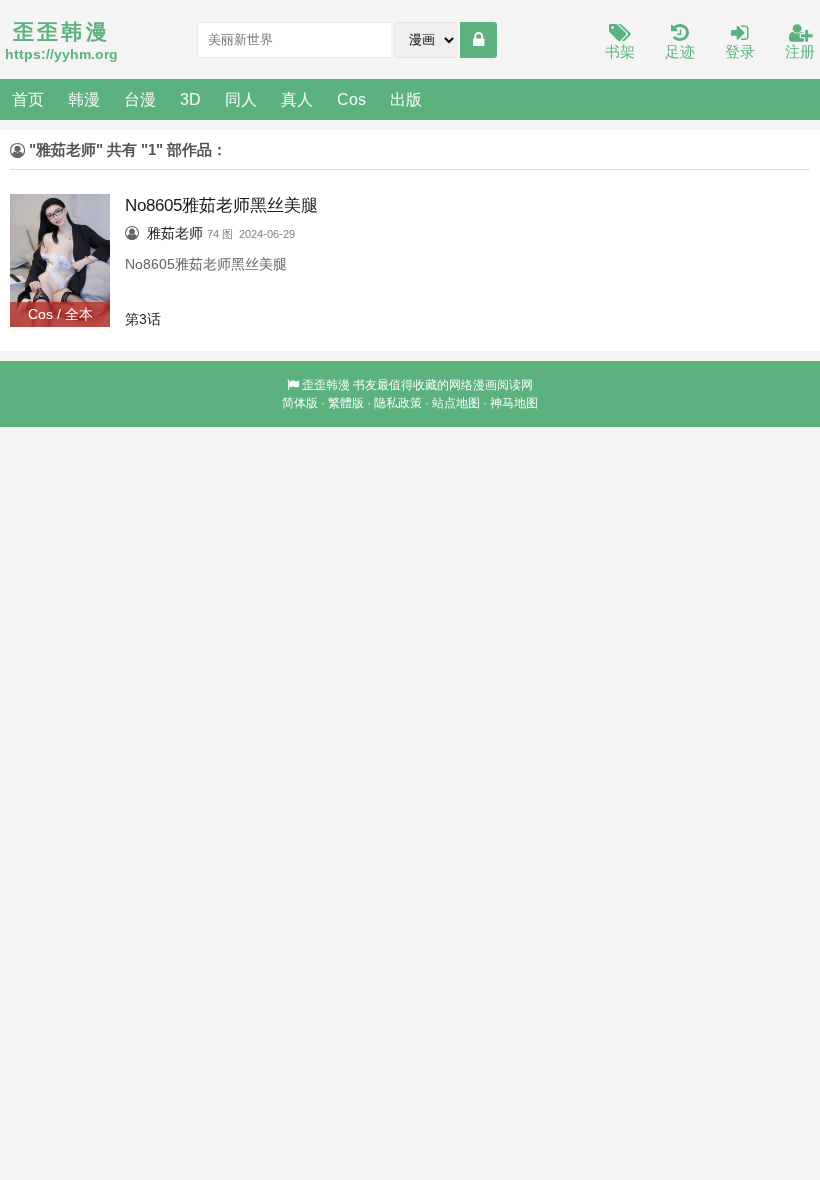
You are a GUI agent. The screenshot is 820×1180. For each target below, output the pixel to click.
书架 (620, 51)
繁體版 (346, 403)
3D (190, 99)
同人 (241, 99)
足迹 (680, 51)
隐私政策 (398, 403)
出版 (406, 99)
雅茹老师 (175, 233)
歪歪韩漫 (326, 385)
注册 (800, 51)
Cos (351, 99)
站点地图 (456, 403)
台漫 (140, 99)
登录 (740, 51)
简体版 (300, 403)
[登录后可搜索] (478, 40)
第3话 (143, 319)
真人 (297, 99)
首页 (28, 99)
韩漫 (84, 99)
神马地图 (514, 403)
